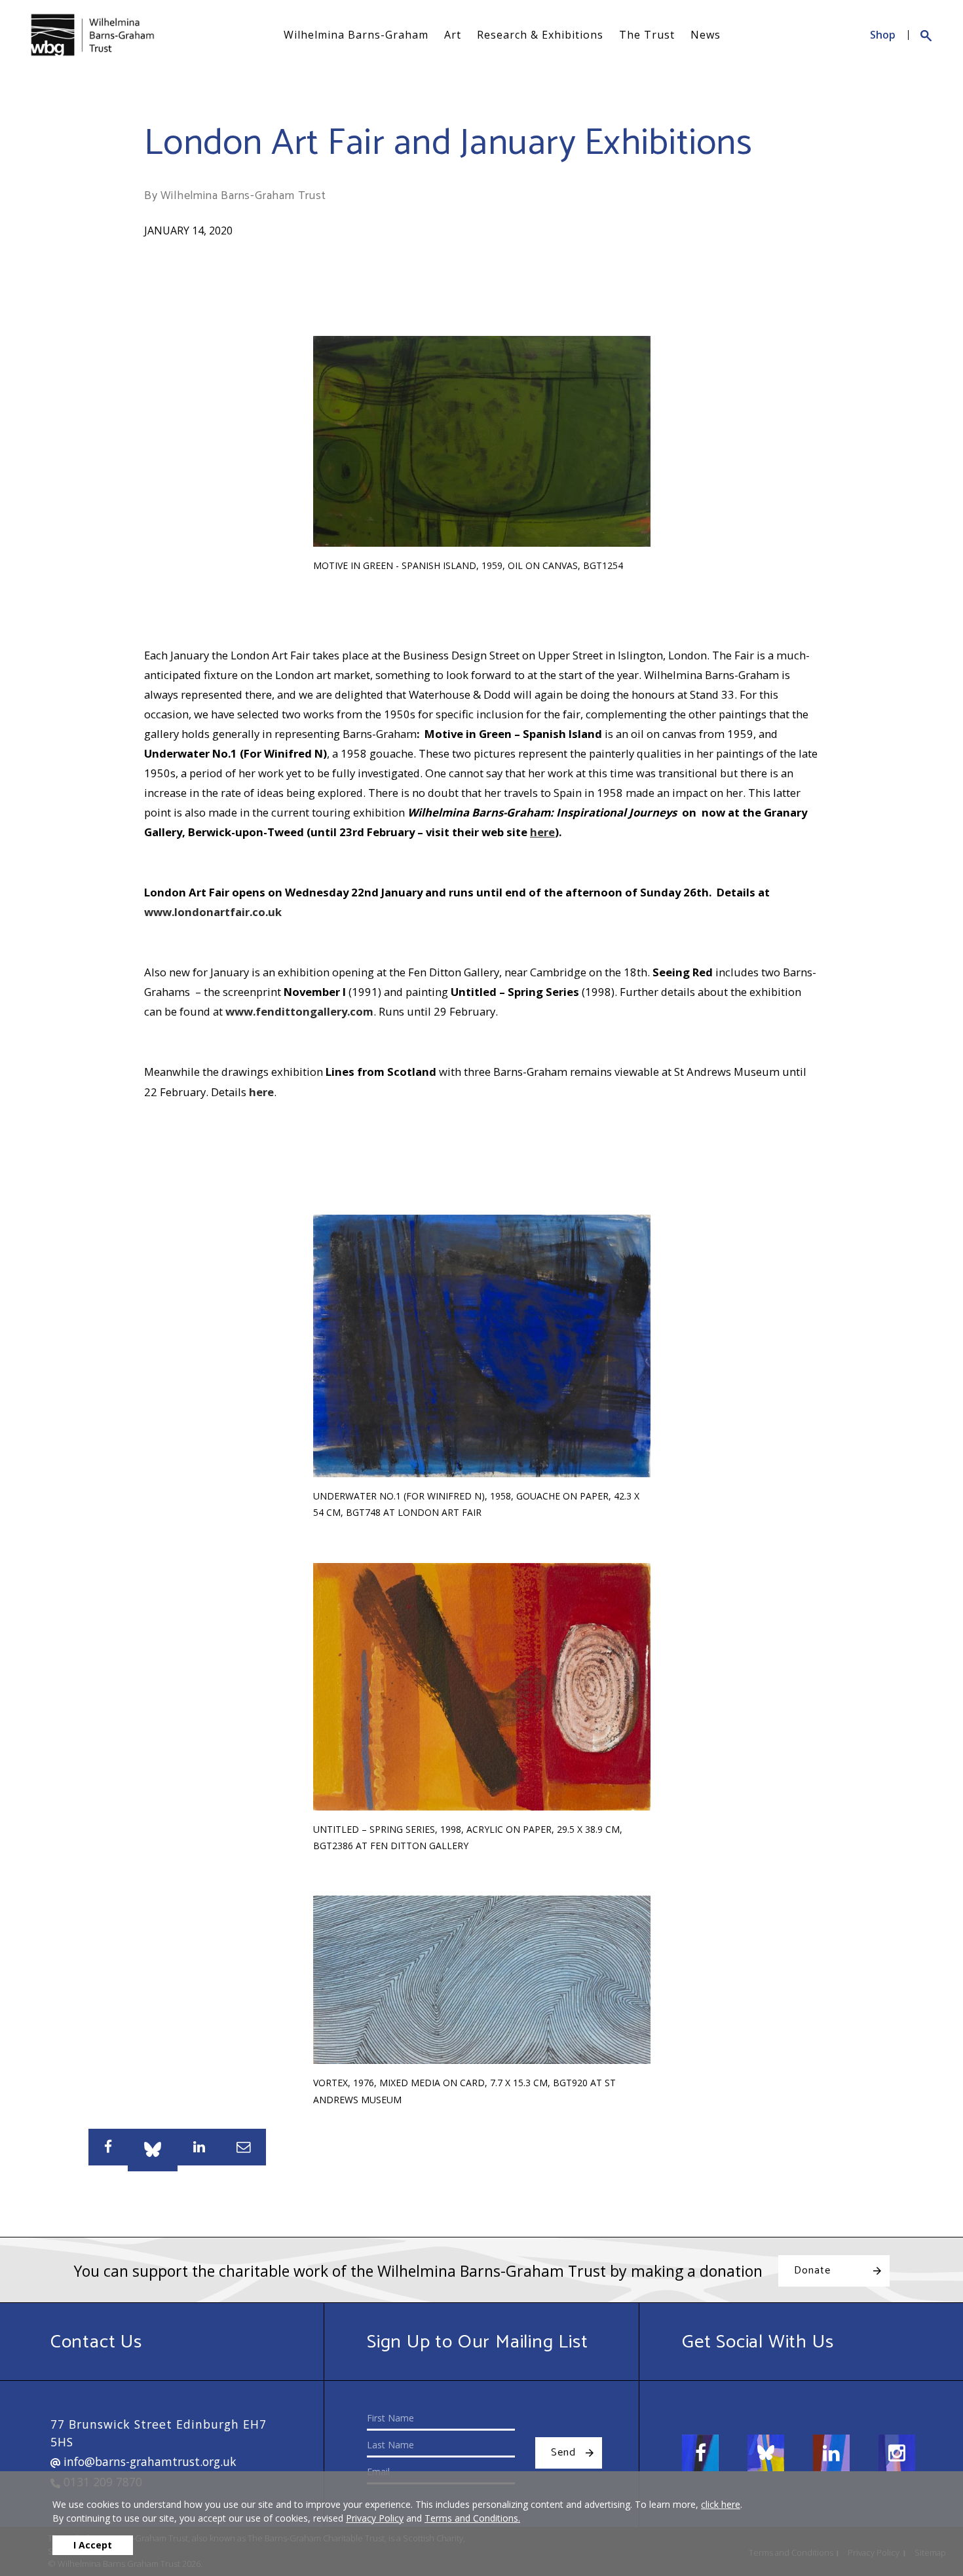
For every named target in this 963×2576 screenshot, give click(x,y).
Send (563, 2453)
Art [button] (453, 35)
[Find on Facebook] (700, 2453)
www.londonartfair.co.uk (213, 912)
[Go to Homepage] (92, 35)
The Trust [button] (647, 35)
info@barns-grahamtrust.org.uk (148, 2461)
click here (721, 2504)
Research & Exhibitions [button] (540, 35)
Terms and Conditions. (472, 2518)
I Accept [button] (93, 2545)
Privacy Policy (375, 2518)
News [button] (706, 35)
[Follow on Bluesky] (766, 2453)
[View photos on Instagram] (897, 2453)
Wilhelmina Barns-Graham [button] (356, 35)
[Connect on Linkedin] (831, 2453)
